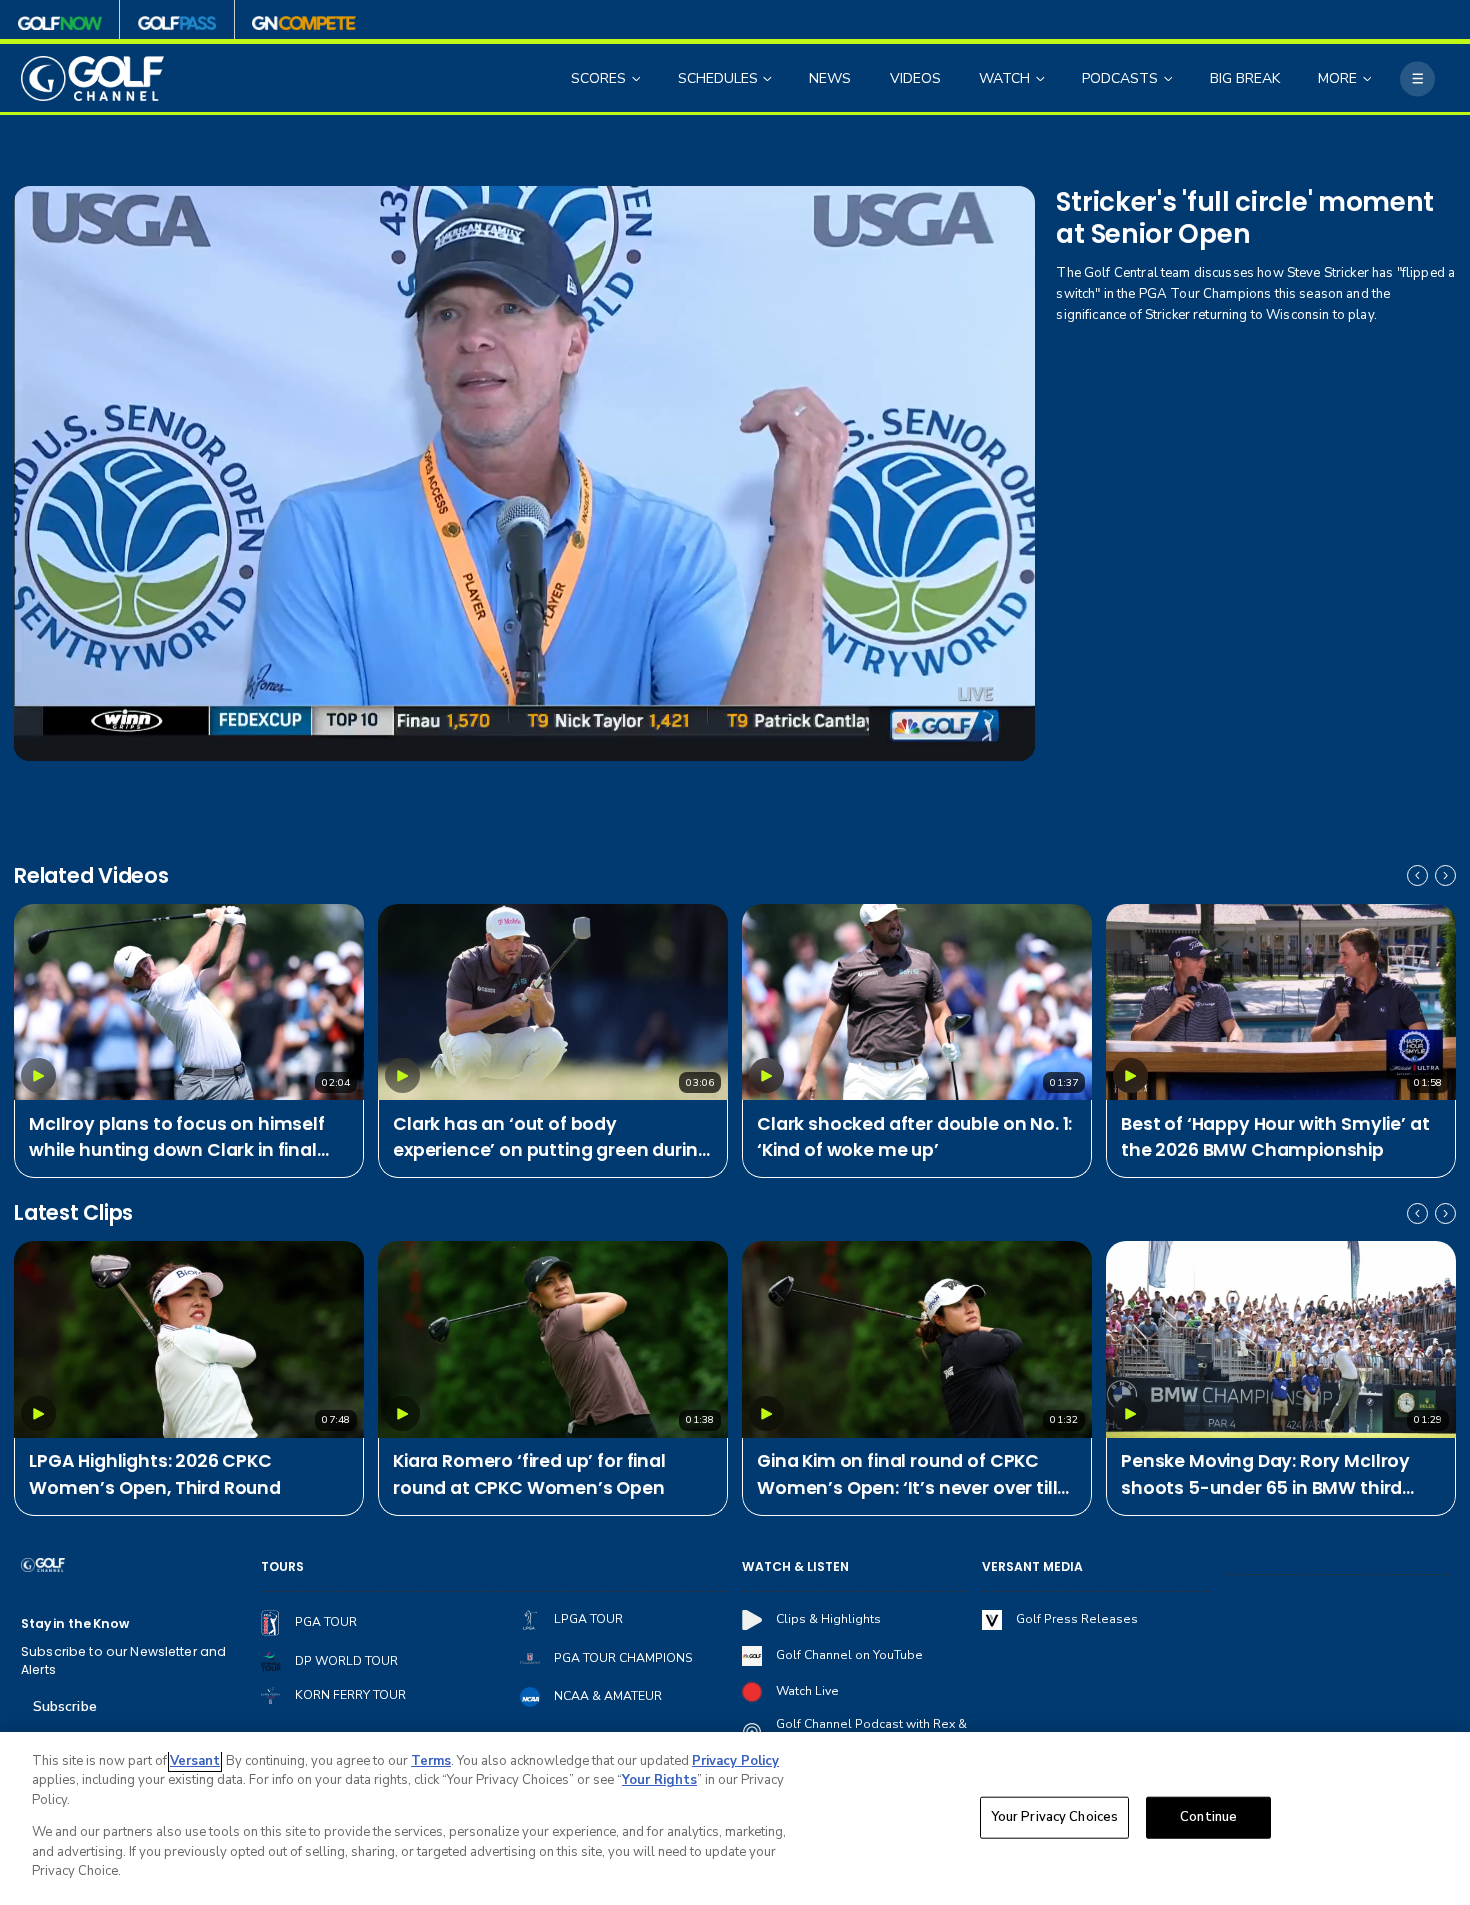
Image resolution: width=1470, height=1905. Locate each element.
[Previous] (1417, 875)
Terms (431, 1761)
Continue (1208, 1817)
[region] (735, 1818)
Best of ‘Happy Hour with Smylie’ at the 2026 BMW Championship (1275, 1137)
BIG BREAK (1245, 78)
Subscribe (65, 1706)
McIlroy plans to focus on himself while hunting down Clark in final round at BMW (177, 1138)
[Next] (1445, 875)
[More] (1417, 78)
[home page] (92, 78)
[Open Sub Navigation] (638, 78)
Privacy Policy (735, 1761)
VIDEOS (915, 78)
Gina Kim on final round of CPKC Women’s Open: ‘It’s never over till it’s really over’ (907, 1475)
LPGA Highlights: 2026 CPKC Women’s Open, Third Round (155, 1474)
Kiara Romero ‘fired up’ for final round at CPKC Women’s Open (529, 1474)
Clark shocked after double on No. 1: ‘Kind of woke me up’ (914, 1137)
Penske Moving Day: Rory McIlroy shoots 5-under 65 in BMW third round (1265, 1475)
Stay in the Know (75, 1623)
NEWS (830, 78)
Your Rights (659, 1780)
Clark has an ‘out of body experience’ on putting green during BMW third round (551, 1138)
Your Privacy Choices (1055, 1817)
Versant (195, 1761)
